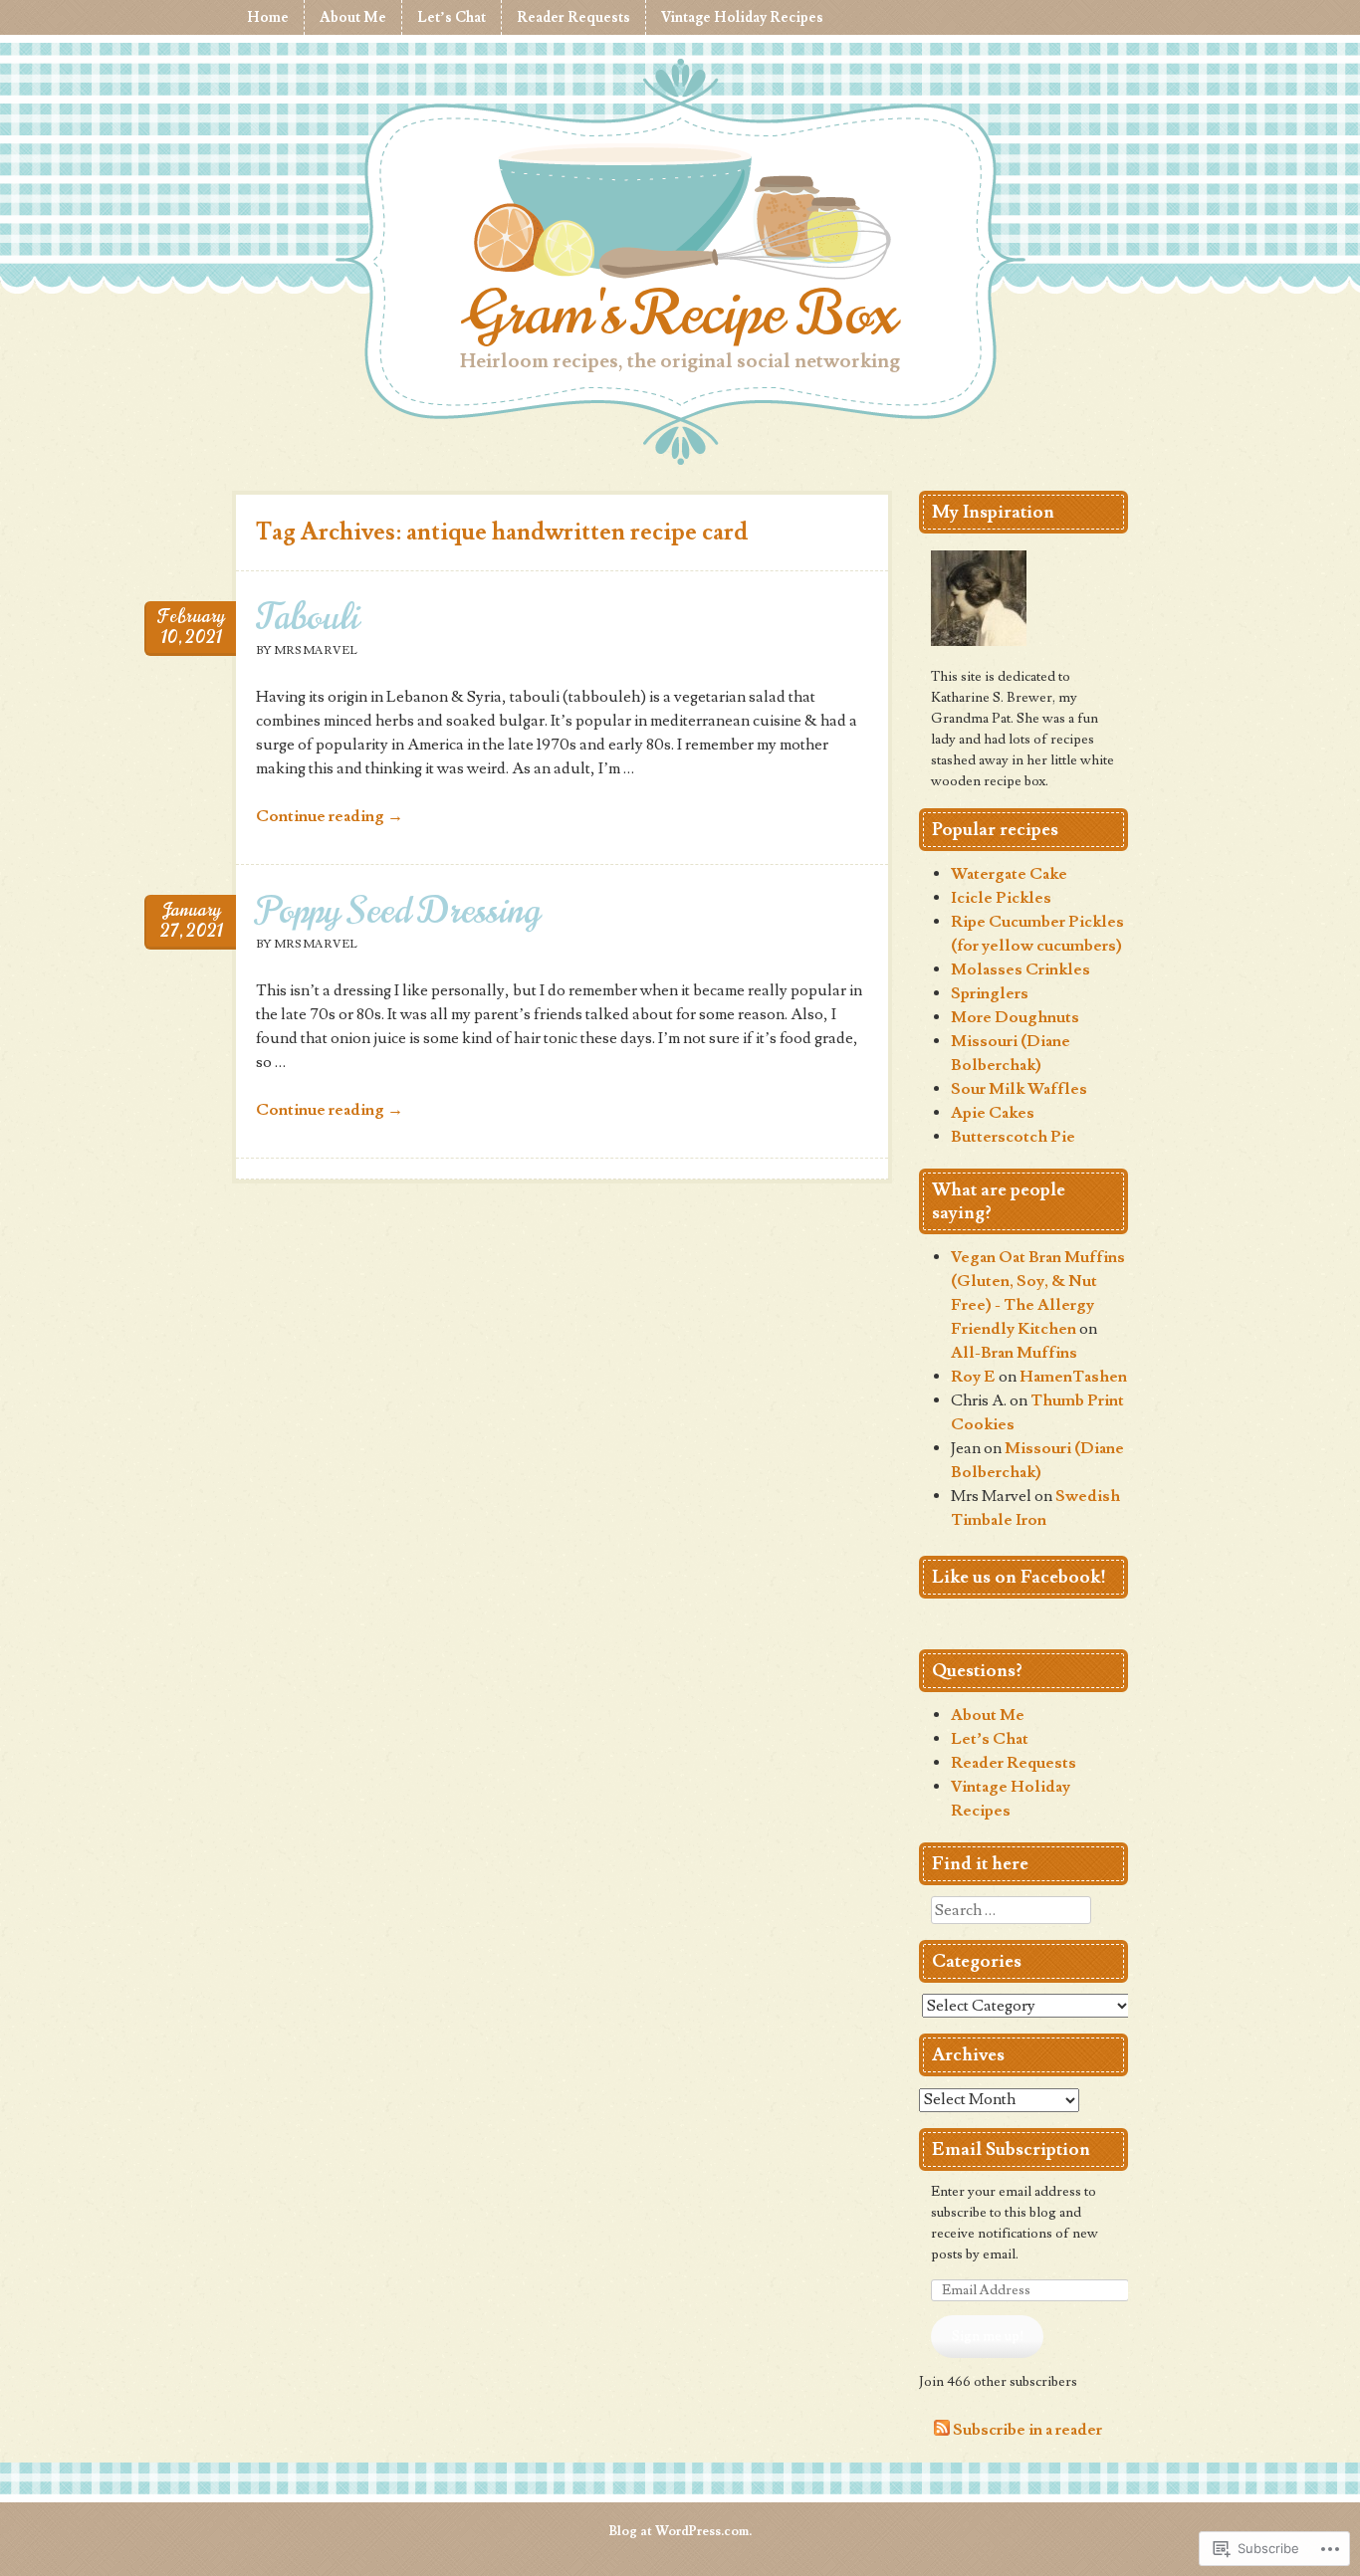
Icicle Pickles (1001, 898)
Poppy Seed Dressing (398, 910)
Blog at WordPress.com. (680, 2531)
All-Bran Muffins (1014, 1353)
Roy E (973, 1377)
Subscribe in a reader (1027, 2431)
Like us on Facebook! (1019, 1577)
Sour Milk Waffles (1019, 1089)
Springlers (990, 993)
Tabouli (308, 617)
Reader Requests (573, 17)
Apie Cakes (993, 1113)
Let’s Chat (452, 17)
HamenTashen (1073, 1377)
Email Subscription (1011, 2149)
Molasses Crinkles (1020, 969)
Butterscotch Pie (1013, 1137)
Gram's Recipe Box (680, 314)
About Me (353, 17)
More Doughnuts (1015, 1017)
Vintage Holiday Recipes (742, 17)
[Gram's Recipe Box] (680, 215)
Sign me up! (988, 2336)
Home (268, 17)
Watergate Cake (1009, 874)
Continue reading (330, 816)
